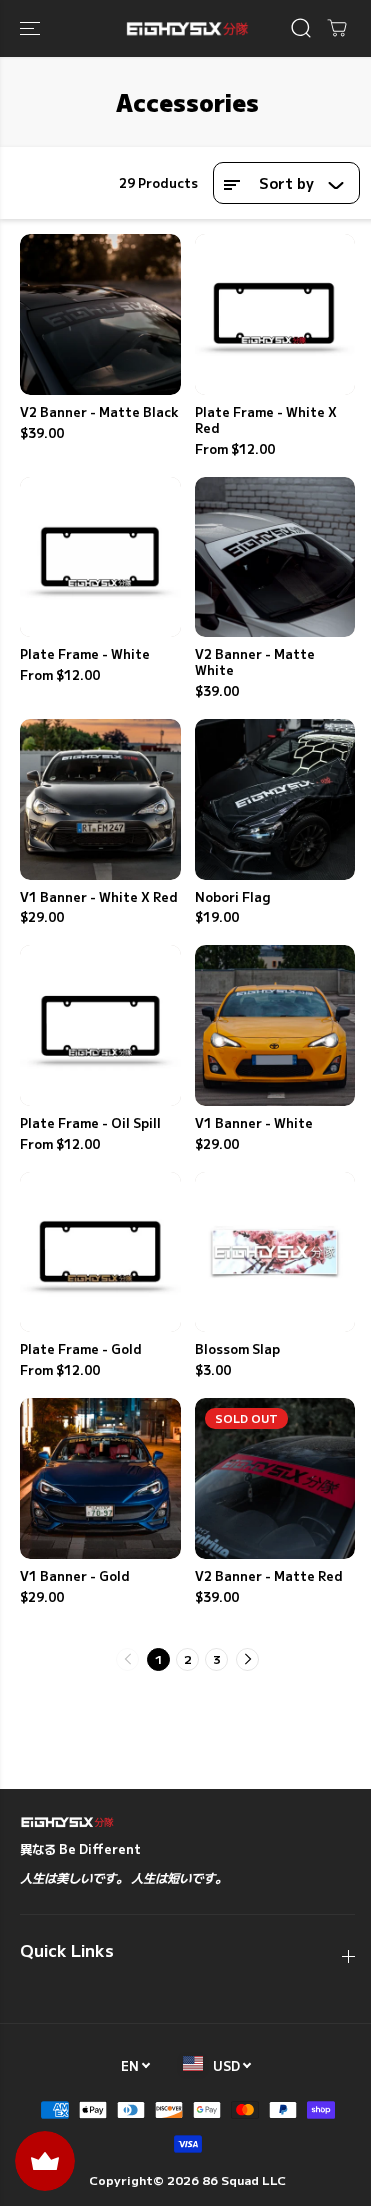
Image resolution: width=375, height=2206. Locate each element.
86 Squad (230, 2179)
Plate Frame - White (85, 655)
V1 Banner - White (254, 1124)
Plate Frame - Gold (81, 1350)
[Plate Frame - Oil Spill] (100, 1025)
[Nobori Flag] (275, 799)
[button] (32, 28)
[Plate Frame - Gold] (100, 1252)
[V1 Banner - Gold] (100, 1478)
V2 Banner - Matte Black (99, 413)
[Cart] (337, 28)
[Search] (301, 28)
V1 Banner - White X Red (99, 898)
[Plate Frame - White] (100, 557)
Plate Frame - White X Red (266, 421)
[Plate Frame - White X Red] (275, 314)
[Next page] (247, 1659)
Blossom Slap (237, 1350)
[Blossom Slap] (275, 1252)
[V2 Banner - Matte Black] (100, 314)
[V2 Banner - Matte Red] (275, 1478)
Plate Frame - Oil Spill (90, 1124)
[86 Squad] (187, 28)
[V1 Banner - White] (275, 1025)
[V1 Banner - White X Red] (100, 799)
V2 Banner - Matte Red (269, 1577)
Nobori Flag (233, 898)
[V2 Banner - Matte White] (275, 557)
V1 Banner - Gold (75, 1577)
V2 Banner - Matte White (255, 663)
